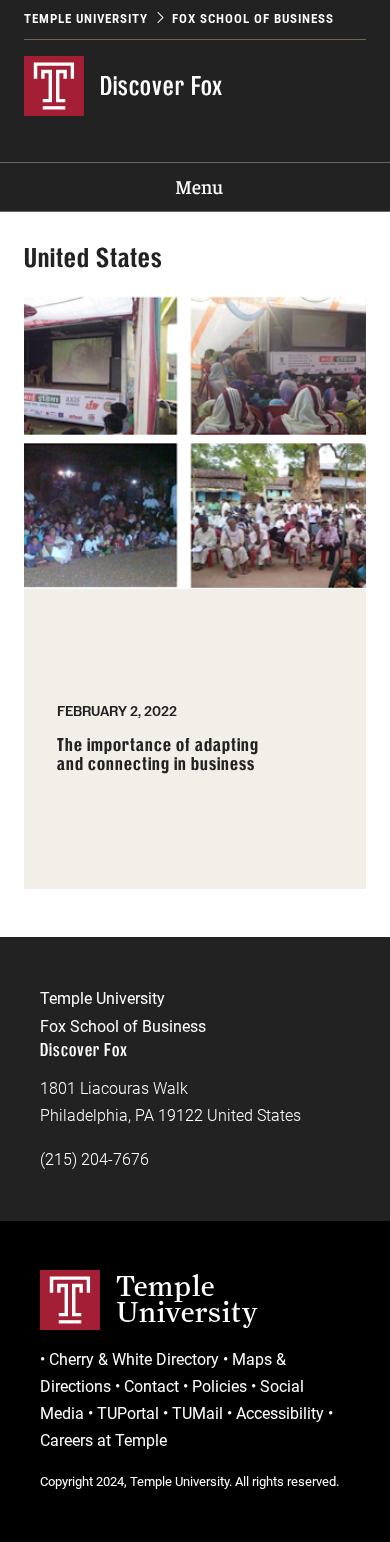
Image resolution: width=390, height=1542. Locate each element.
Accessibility (280, 1413)
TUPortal (128, 1413)
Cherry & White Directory (134, 1359)
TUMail (197, 1413)
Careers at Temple (103, 1440)
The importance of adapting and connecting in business (158, 755)
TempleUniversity (187, 1299)
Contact (151, 1386)
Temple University (86, 18)
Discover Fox (161, 85)
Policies (219, 1386)
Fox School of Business (253, 18)
